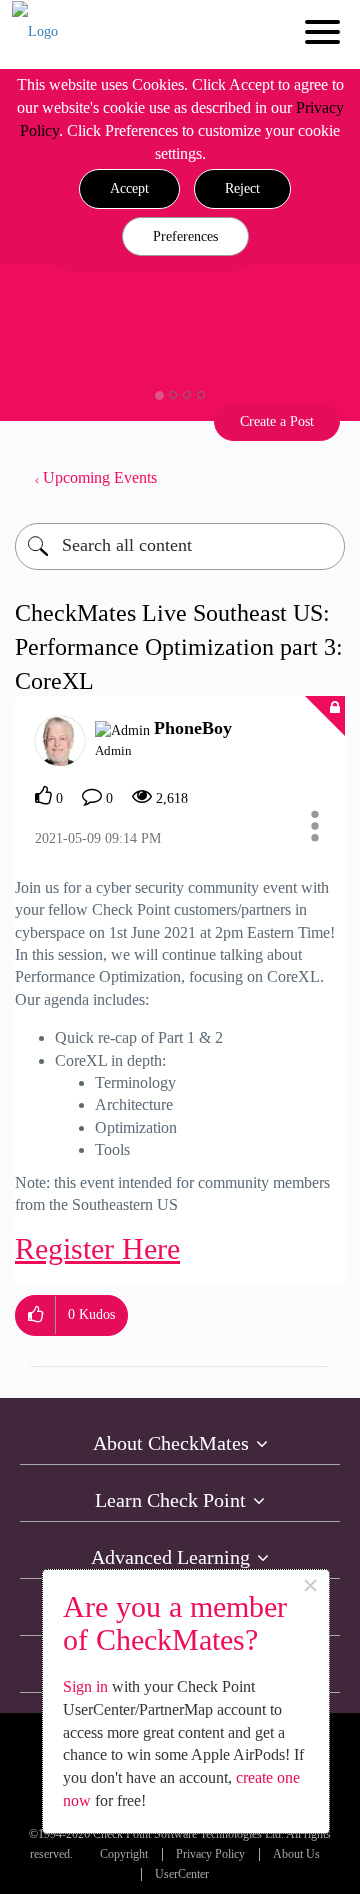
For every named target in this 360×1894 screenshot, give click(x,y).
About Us (296, 1854)
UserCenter (182, 1874)
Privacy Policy (210, 1854)
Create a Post (277, 421)
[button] (129, 189)
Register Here (97, 1248)
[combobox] (180, 546)
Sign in (85, 1686)
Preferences (185, 236)
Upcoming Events (100, 477)
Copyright (124, 1854)
